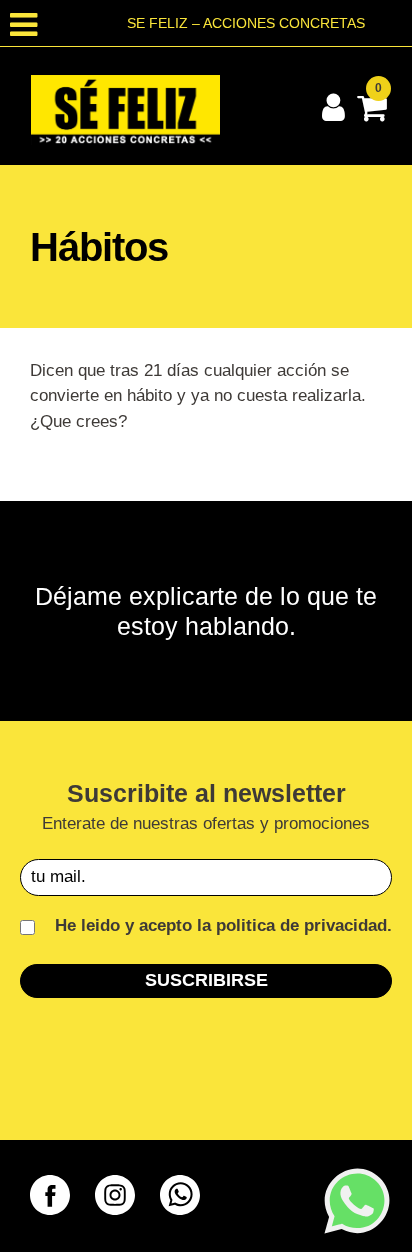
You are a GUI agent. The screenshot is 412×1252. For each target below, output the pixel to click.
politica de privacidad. (304, 925)
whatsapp (180, 1195)
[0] (368, 113)
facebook (50, 1195)
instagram (115, 1195)
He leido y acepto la (221, 925)
